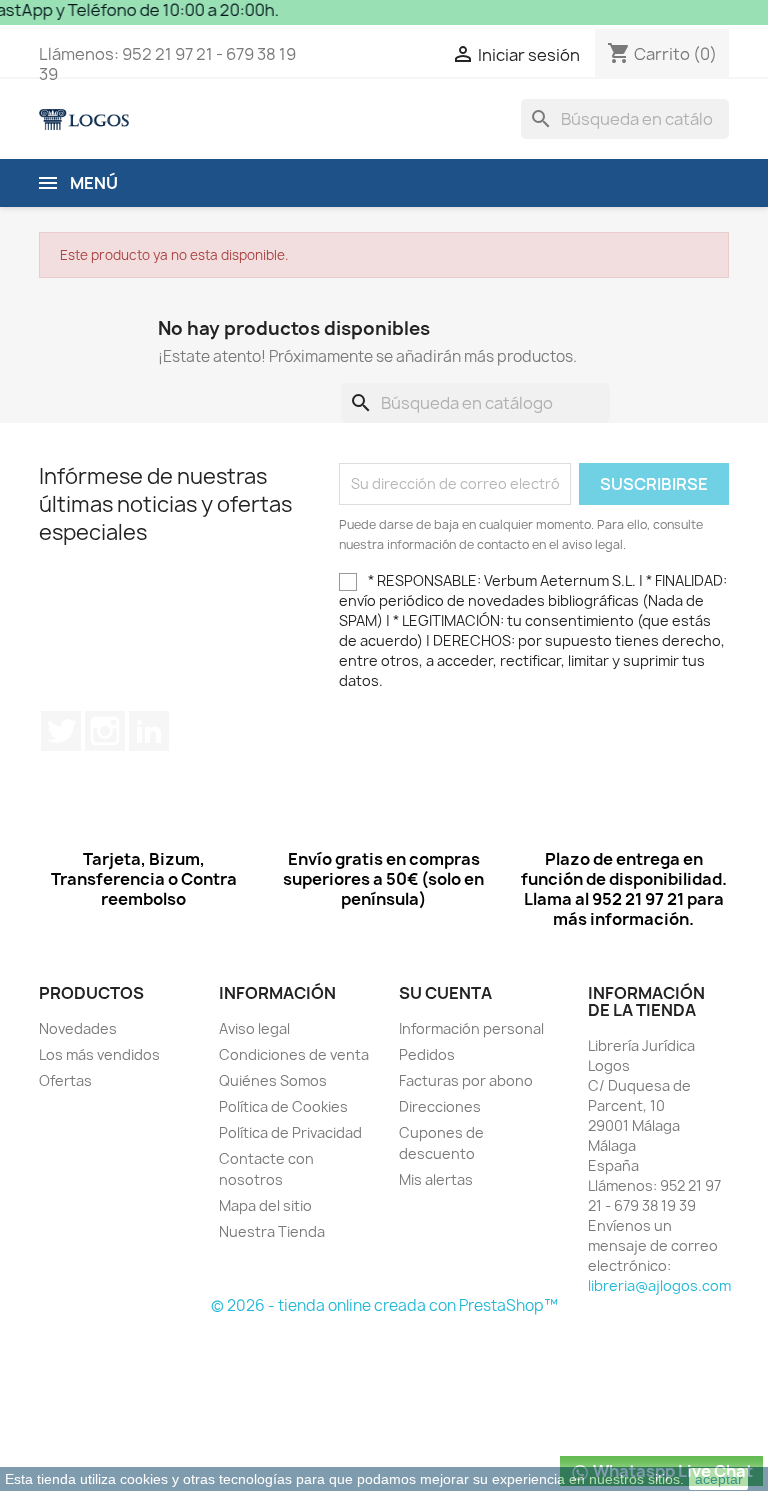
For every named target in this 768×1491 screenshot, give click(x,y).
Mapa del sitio (265, 1205)
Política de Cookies (283, 1106)
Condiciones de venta (294, 1054)
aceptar (719, 1479)
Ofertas (65, 1080)
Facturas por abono (466, 1080)
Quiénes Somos (273, 1080)
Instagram (105, 731)
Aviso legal (254, 1028)
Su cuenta (445, 993)
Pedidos (427, 1054)
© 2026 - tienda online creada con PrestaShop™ (384, 1305)
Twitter (61, 731)
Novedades (78, 1028)
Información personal (471, 1028)
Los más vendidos (99, 1054)
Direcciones (440, 1106)
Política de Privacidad (290, 1132)
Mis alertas (436, 1179)
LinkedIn (149, 731)
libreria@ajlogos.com (659, 1285)
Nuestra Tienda (272, 1231)
